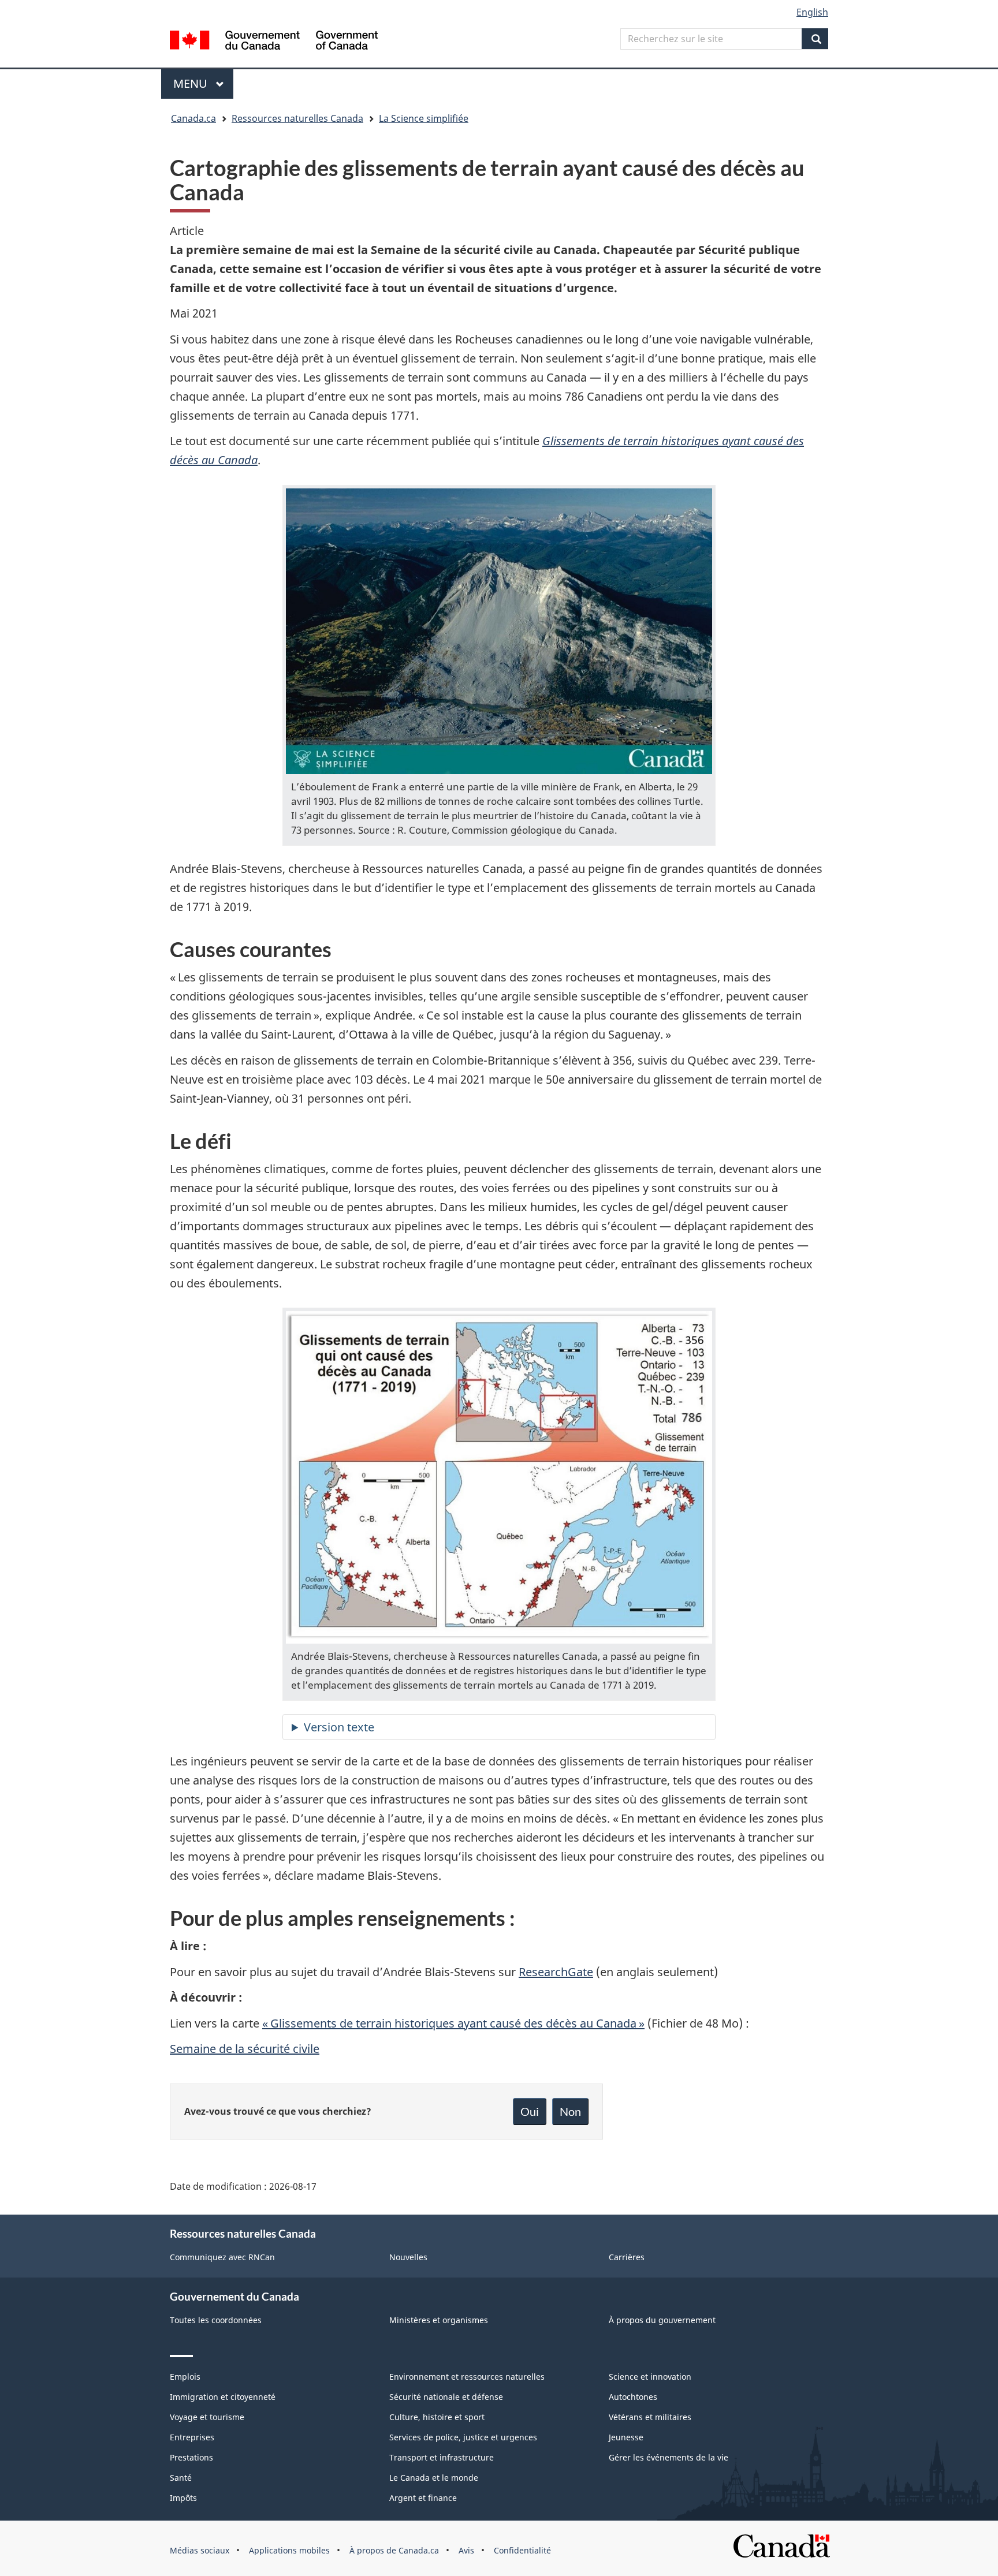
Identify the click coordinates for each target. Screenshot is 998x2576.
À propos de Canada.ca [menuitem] (394, 2550)
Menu (203, 83)
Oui (530, 2111)
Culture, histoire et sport (437, 2417)
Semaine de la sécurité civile (245, 2049)
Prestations (191, 2457)
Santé (181, 2478)
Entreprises (192, 2437)
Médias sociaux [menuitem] (200, 2550)
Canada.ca (193, 118)
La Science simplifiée (424, 118)
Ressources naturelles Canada (297, 118)
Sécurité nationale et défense (446, 2397)
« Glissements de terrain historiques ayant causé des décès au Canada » (453, 2023)
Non (570, 2111)
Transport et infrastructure (442, 2457)
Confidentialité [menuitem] (522, 2550)
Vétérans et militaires (650, 2417)
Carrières (627, 2257)
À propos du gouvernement (662, 2320)
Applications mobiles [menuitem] (289, 2550)
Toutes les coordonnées (216, 2320)
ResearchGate (556, 1972)
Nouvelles (408, 2257)
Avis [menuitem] (466, 2550)
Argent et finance (423, 2498)
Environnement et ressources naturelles (467, 2377)
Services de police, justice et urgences (463, 2437)
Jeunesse (626, 2437)
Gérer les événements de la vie (669, 2457)
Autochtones (633, 2397)
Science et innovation (650, 2377)
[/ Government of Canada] (274, 42)
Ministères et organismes (439, 2320)
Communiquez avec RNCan (222, 2257)
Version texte (339, 1727)
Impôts (183, 2498)
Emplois (185, 2377)
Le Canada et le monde (434, 2478)
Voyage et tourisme (207, 2417)
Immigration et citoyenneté (223, 2397)
